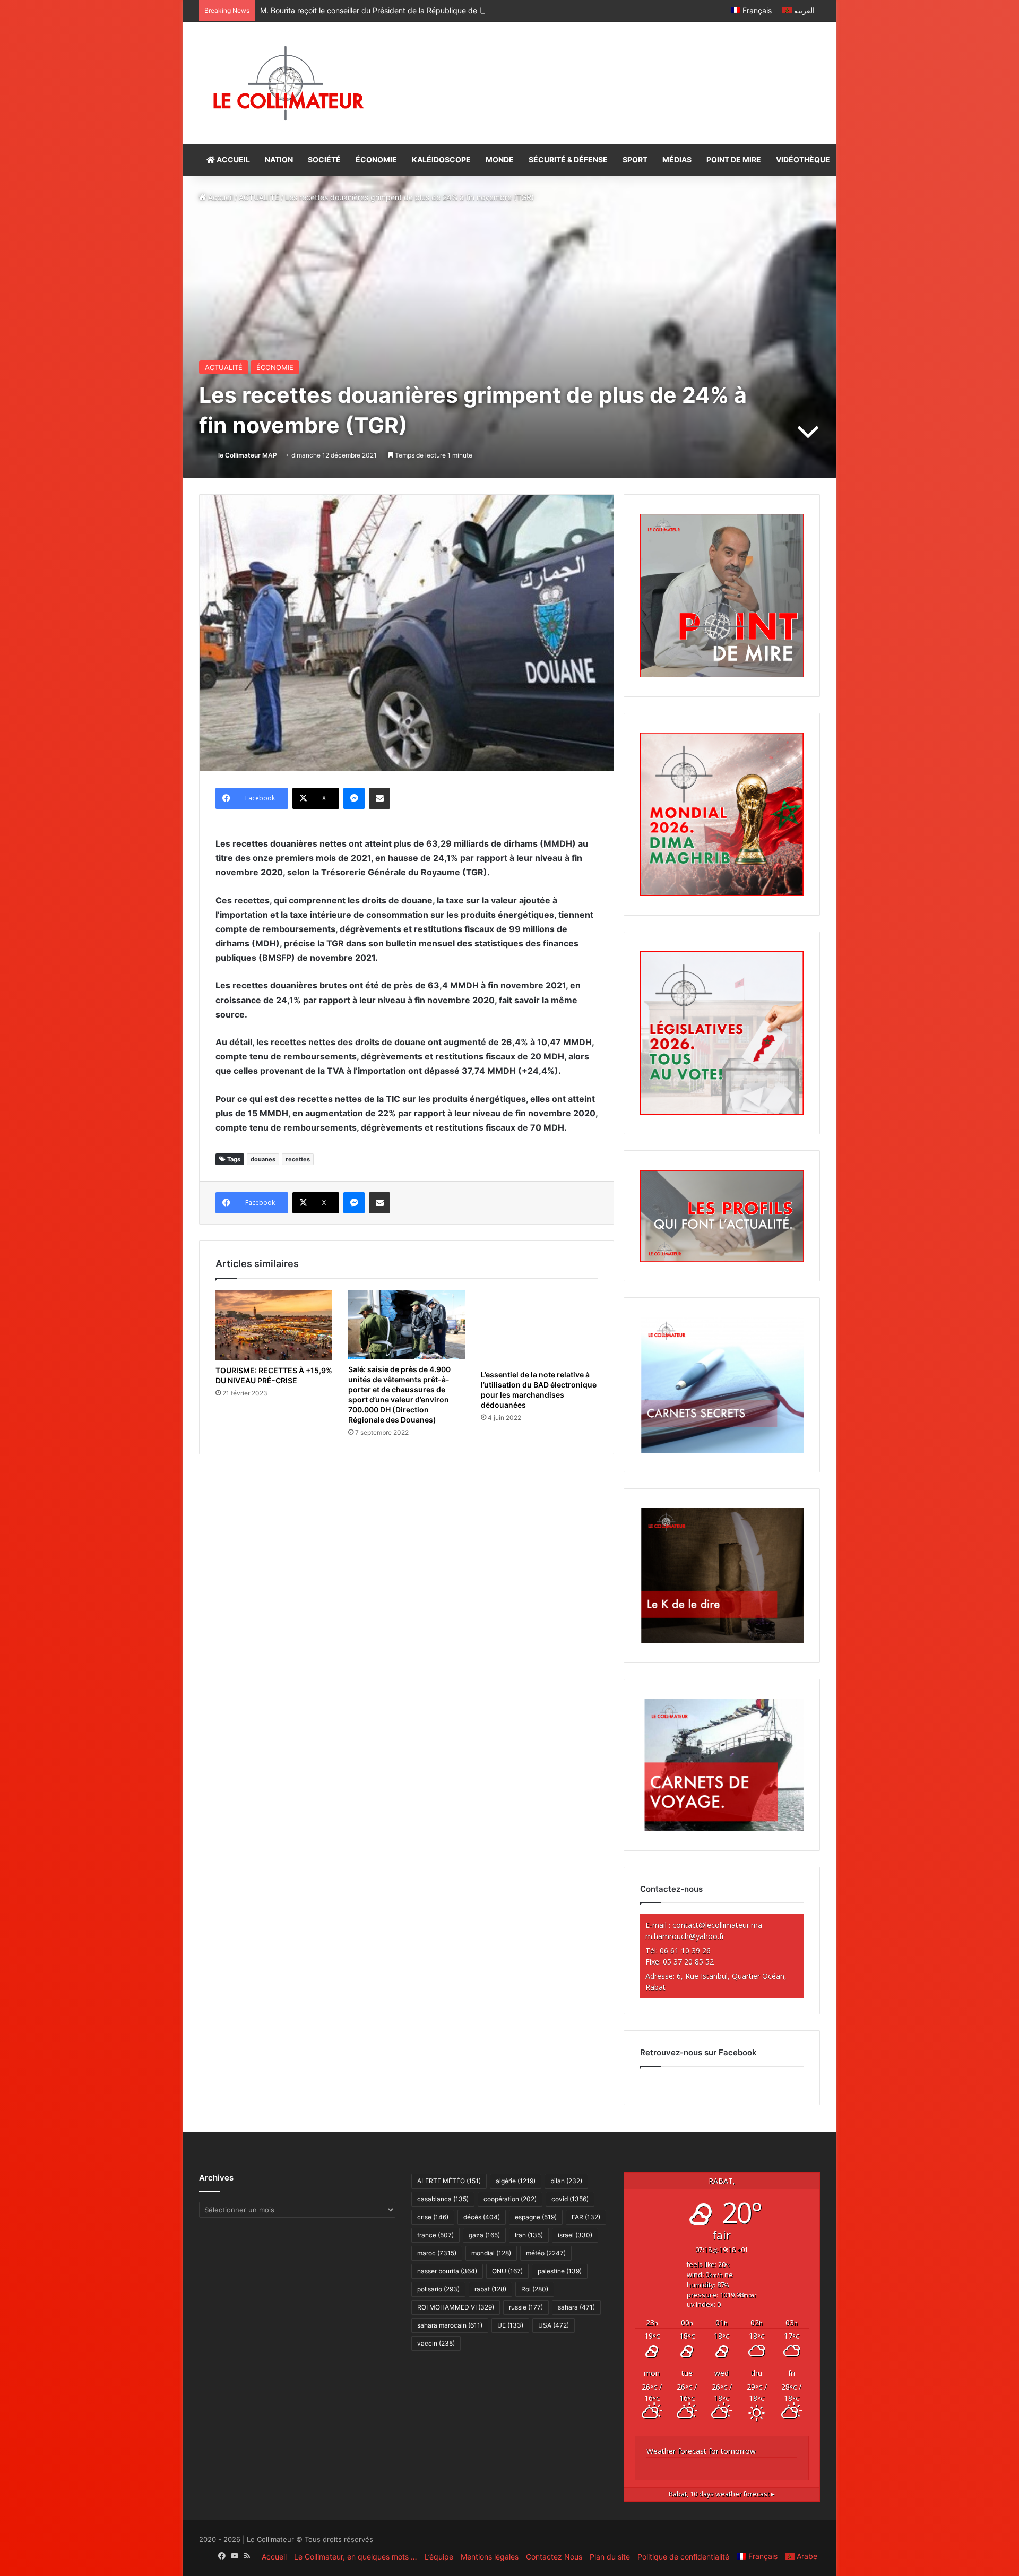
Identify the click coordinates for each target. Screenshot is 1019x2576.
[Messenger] (354, 798)
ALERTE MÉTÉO (449, 2181)
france (435, 2235)
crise (433, 2217)
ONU (507, 2271)
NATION (279, 160)
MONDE (500, 160)
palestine (560, 2271)
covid (570, 2199)
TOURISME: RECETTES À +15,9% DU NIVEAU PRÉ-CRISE (274, 1375)
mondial (491, 2253)
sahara (576, 2307)
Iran (529, 2235)
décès (482, 2217)
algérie (516, 2181)
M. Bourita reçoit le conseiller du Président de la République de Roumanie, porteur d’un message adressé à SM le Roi (461, 10)
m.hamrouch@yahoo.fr (685, 1936)
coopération (510, 2199)
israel (575, 2235)
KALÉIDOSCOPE (441, 160)
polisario (438, 2289)
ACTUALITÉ (259, 197)
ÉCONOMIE (376, 160)
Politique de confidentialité (683, 2557)
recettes (298, 1159)
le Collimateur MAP (248, 455)
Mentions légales (490, 2557)
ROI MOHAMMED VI (456, 2307)
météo (546, 2253)
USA (554, 2325)
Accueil (219, 197)
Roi (535, 2289)
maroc (437, 2253)
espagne (536, 2217)
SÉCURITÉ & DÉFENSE (568, 160)
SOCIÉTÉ (324, 160)
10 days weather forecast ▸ (722, 2494)
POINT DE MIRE (734, 160)
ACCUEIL (232, 160)
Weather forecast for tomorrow (701, 2451)
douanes (263, 1159)
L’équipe (439, 2557)
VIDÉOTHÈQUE (803, 160)
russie (526, 2307)
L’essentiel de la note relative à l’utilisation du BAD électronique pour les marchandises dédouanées (539, 1390)
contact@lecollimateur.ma (717, 1925)
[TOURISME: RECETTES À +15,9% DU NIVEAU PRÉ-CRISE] (274, 1325)
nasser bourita (447, 2271)
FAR (586, 2217)
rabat (490, 2289)
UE (510, 2325)
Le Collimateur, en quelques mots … (356, 2557)
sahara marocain (450, 2325)
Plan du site (610, 2557)
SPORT (635, 160)
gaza (484, 2235)
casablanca (443, 2199)
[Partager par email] (379, 798)
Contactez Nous (554, 2557)
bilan (566, 2181)
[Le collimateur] (288, 83)
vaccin (436, 2343)
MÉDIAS (677, 160)
